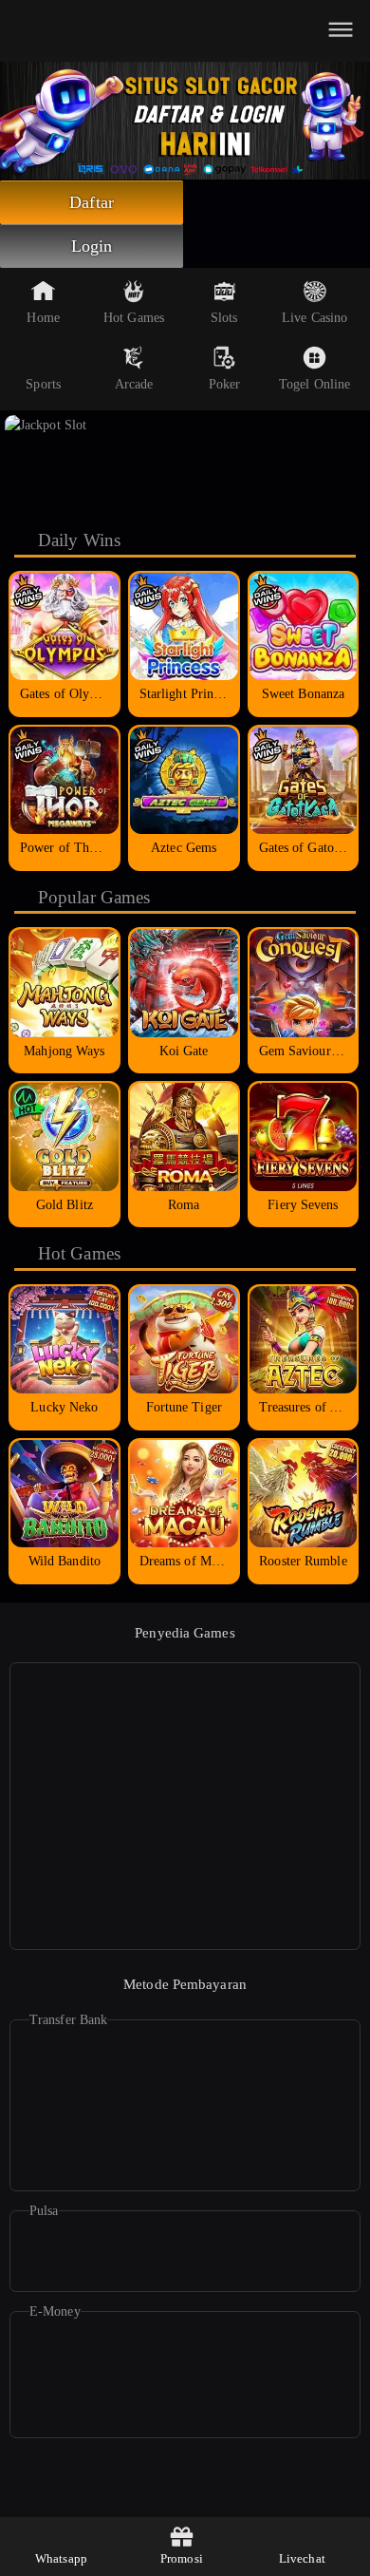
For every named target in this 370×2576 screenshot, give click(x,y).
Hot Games (134, 318)
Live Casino (314, 318)
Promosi (182, 2558)
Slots (224, 318)
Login (92, 246)
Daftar (92, 202)
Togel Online (314, 384)
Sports (43, 384)
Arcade (134, 384)
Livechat (302, 2558)
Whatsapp (61, 2558)
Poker (225, 384)
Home (43, 318)
